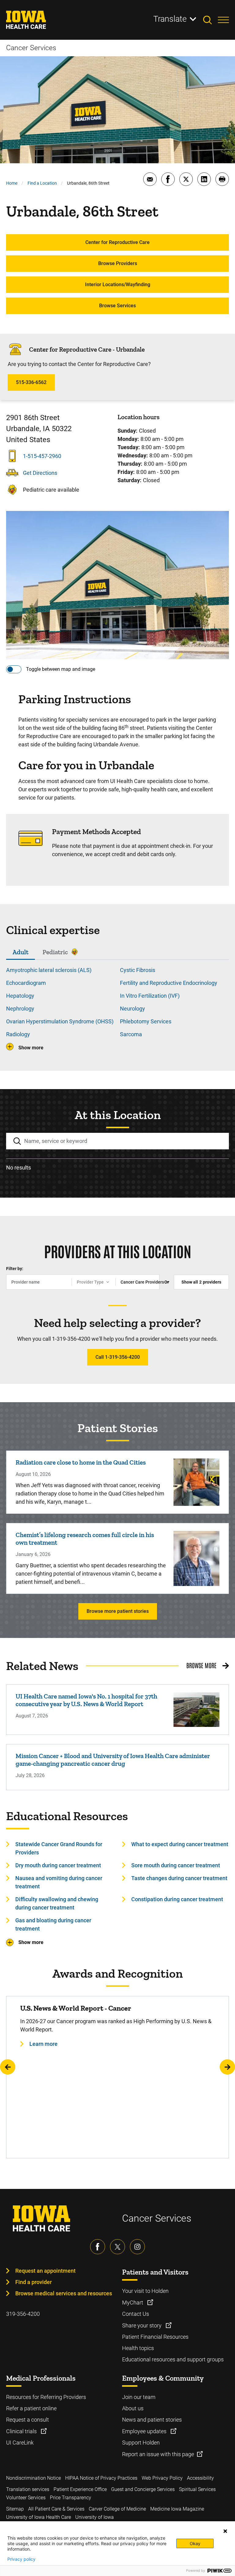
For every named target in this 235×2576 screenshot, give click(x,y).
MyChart (133, 2303)
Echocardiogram (26, 983)
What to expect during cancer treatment (180, 1844)
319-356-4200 (23, 2314)
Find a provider (34, 2282)
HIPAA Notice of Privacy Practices (101, 2478)
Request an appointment (45, 2271)
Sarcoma (131, 1034)
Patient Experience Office (80, 2489)
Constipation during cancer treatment (177, 1899)
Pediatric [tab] (55, 952)
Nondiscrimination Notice (34, 2478)
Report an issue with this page (158, 2454)
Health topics (138, 2348)
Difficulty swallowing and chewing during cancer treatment (57, 1903)
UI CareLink (20, 2443)
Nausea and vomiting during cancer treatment (59, 1882)
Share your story (142, 2325)
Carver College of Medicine (117, 2509)
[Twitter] (117, 2247)
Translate (170, 19)
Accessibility (200, 2478)
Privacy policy (21, 2559)
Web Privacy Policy (162, 2478)
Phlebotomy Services (146, 1021)
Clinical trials (22, 2431)
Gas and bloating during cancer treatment (53, 1924)
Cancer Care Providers (140, 1282)
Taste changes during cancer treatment (179, 1878)
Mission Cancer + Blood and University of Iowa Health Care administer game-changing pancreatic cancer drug (113, 1760)
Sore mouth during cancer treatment (176, 1865)
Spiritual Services (197, 2489)
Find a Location (42, 183)
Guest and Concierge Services (143, 2489)
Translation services (28, 2489)
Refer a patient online (31, 2408)
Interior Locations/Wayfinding (118, 285)
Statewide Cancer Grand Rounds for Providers (59, 1848)
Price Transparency (71, 2498)
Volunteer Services (26, 2498)
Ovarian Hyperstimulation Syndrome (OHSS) (60, 1021)
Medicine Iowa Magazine (177, 2509)
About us (133, 2408)
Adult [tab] (21, 952)
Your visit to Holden (145, 2291)
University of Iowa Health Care (39, 2517)
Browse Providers (118, 263)
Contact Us (136, 2314)
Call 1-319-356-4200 (118, 1357)
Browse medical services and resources (64, 2293)
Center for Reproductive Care (117, 242)
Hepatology (20, 996)
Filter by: (15, 1269)
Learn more (43, 2044)
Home (12, 183)
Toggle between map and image (61, 669)
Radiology (18, 1034)
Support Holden (141, 2443)
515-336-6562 (31, 382)
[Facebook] (98, 2247)
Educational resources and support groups (173, 2359)
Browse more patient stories (118, 1611)
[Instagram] (137, 2247)
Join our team (139, 2397)
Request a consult (28, 2420)
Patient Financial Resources (155, 2337)
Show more (31, 1048)
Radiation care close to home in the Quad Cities (81, 1462)
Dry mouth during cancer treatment (58, 1865)
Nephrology (20, 1009)
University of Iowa (95, 2517)
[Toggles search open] (211, 20)
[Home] (30, 20)
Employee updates (145, 2431)
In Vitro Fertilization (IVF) (150, 996)
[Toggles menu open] (223, 20)
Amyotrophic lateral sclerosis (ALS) (49, 970)
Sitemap (15, 2509)
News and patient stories (152, 2420)
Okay (195, 2543)
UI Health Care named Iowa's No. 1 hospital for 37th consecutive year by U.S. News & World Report (86, 1700)
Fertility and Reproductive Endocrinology (169, 983)
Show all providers (201, 1282)
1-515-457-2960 (42, 456)
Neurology (132, 1009)
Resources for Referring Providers (46, 2397)
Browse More (201, 1665)
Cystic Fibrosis (138, 970)
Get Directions (40, 473)
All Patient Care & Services (56, 2509)
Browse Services (117, 306)
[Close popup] (225, 2531)
